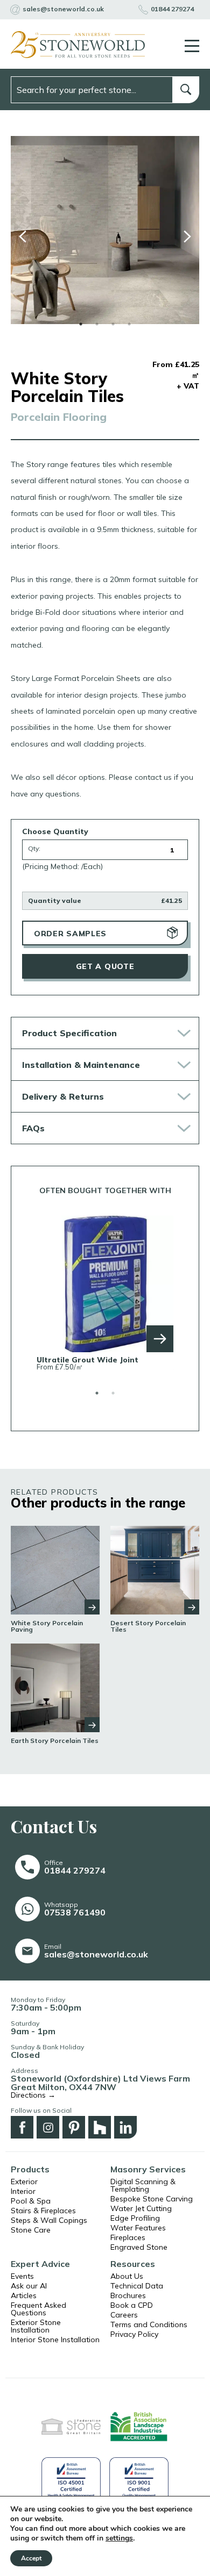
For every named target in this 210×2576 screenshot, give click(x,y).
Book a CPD (132, 2305)
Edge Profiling (135, 2218)
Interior (23, 2191)
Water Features (138, 2228)
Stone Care (31, 2230)
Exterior (24, 2182)
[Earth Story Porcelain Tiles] (55, 1687)
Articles (24, 2295)
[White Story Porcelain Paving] (55, 1570)
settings (119, 2538)
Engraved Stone (139, 2247)
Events (22, 2276)
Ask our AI (29, 2286)
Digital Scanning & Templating (143, 2185)
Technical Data (137, 2286)
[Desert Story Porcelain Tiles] (155, 1570)
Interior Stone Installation (55, 2340)
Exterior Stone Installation (36, 2326)
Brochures (128, 2295)
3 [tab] (113, 324)
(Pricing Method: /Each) (62, 866)
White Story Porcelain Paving (47, 1626)
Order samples (70, 934)
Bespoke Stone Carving (152, 2199)
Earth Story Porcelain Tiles (55, 1741)
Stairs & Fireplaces (43, 2211)
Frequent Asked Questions (38, 2309)
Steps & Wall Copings (49, 2220)
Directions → (33, 2095)
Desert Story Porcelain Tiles (148, 1626)
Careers (124, 2315)
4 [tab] (129, 324)
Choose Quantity (55, 831)
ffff (187, 236)
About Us (127, 2276)
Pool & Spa (31, 2201)
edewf (23, 236)
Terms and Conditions (149, 2324)
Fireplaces (128, 2237)
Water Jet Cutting (141, 2208)
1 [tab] (81, 324)
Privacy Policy (134, 2334)
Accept (31, 2558)
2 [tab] (97, 324)
